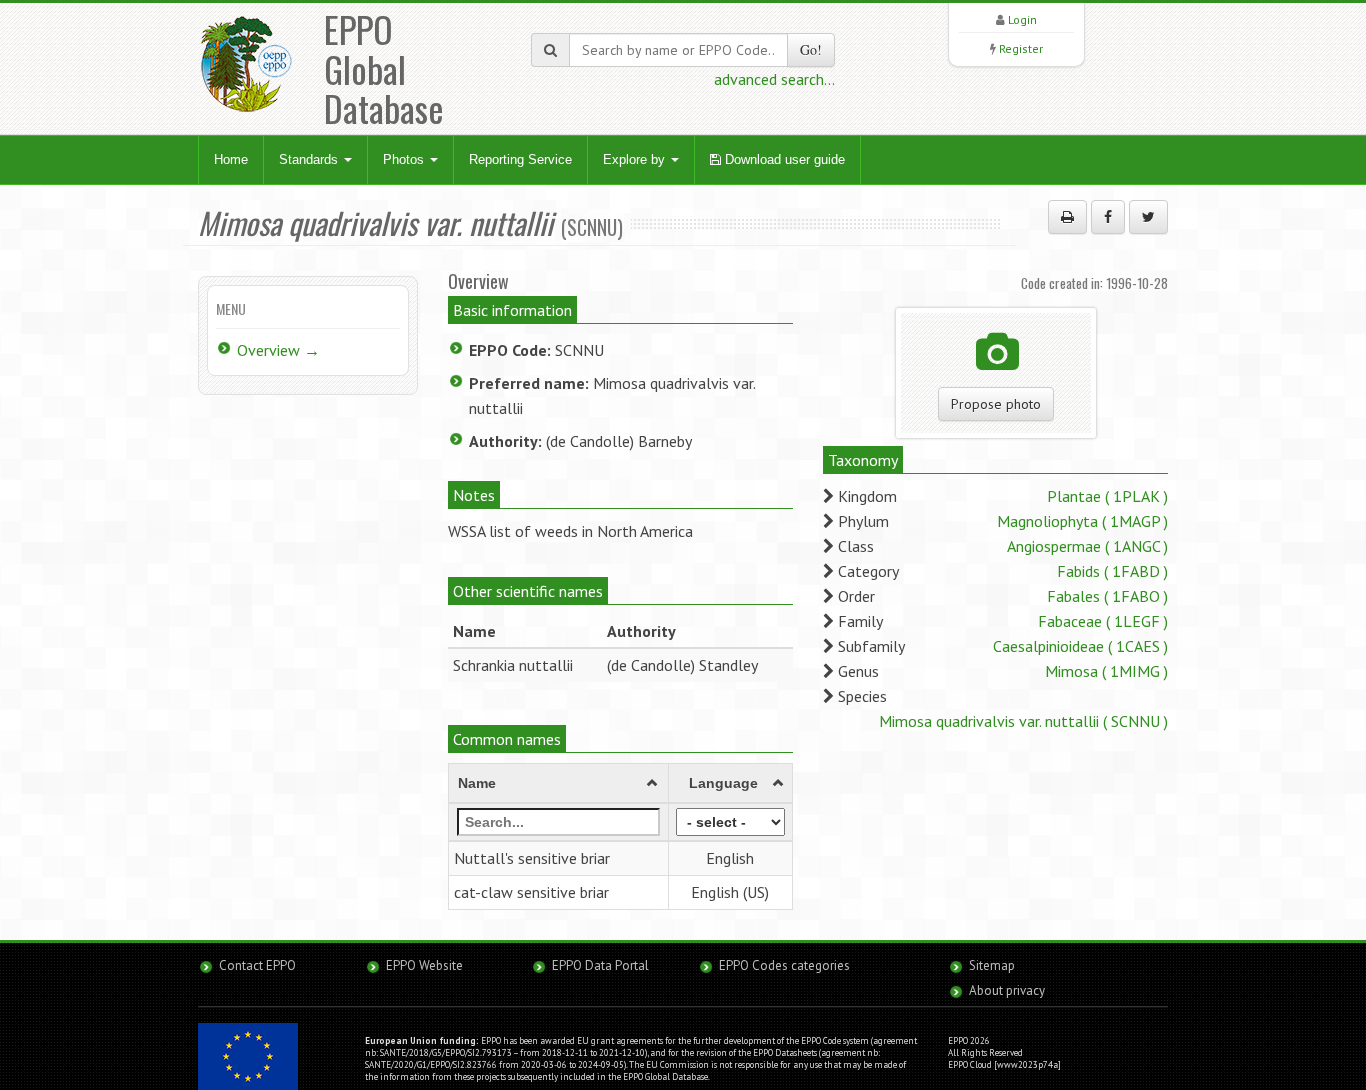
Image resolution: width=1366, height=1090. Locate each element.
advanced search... (774, 79)
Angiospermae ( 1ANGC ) (1087, 546)
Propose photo (996, 404)
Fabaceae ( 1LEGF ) (1103, 621)
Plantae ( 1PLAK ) (1107, 496)
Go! (811, 49)
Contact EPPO (257, 965)
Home (231, 159)
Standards (310, 159)
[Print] (1067, 217)
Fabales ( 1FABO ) (1107, 596)
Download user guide (783, 159)
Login (1022, 19)
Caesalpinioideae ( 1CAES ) (1080, 646)
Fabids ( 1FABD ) (1112, 571)
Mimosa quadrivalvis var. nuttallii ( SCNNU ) (1023, 721)
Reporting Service (520, 159)
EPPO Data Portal (600, 965)
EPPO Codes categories (784, 965)
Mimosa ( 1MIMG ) (1106, 671)
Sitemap (992, 965)
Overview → (278, 350)
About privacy (1007, 990)
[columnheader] (559, 784)
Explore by (636, 159)
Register (1021, 48)
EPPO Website (424, 965)
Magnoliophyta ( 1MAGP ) (1082, 521)
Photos (405, 159)
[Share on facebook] (1108, 217)
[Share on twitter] (1148, 217)
